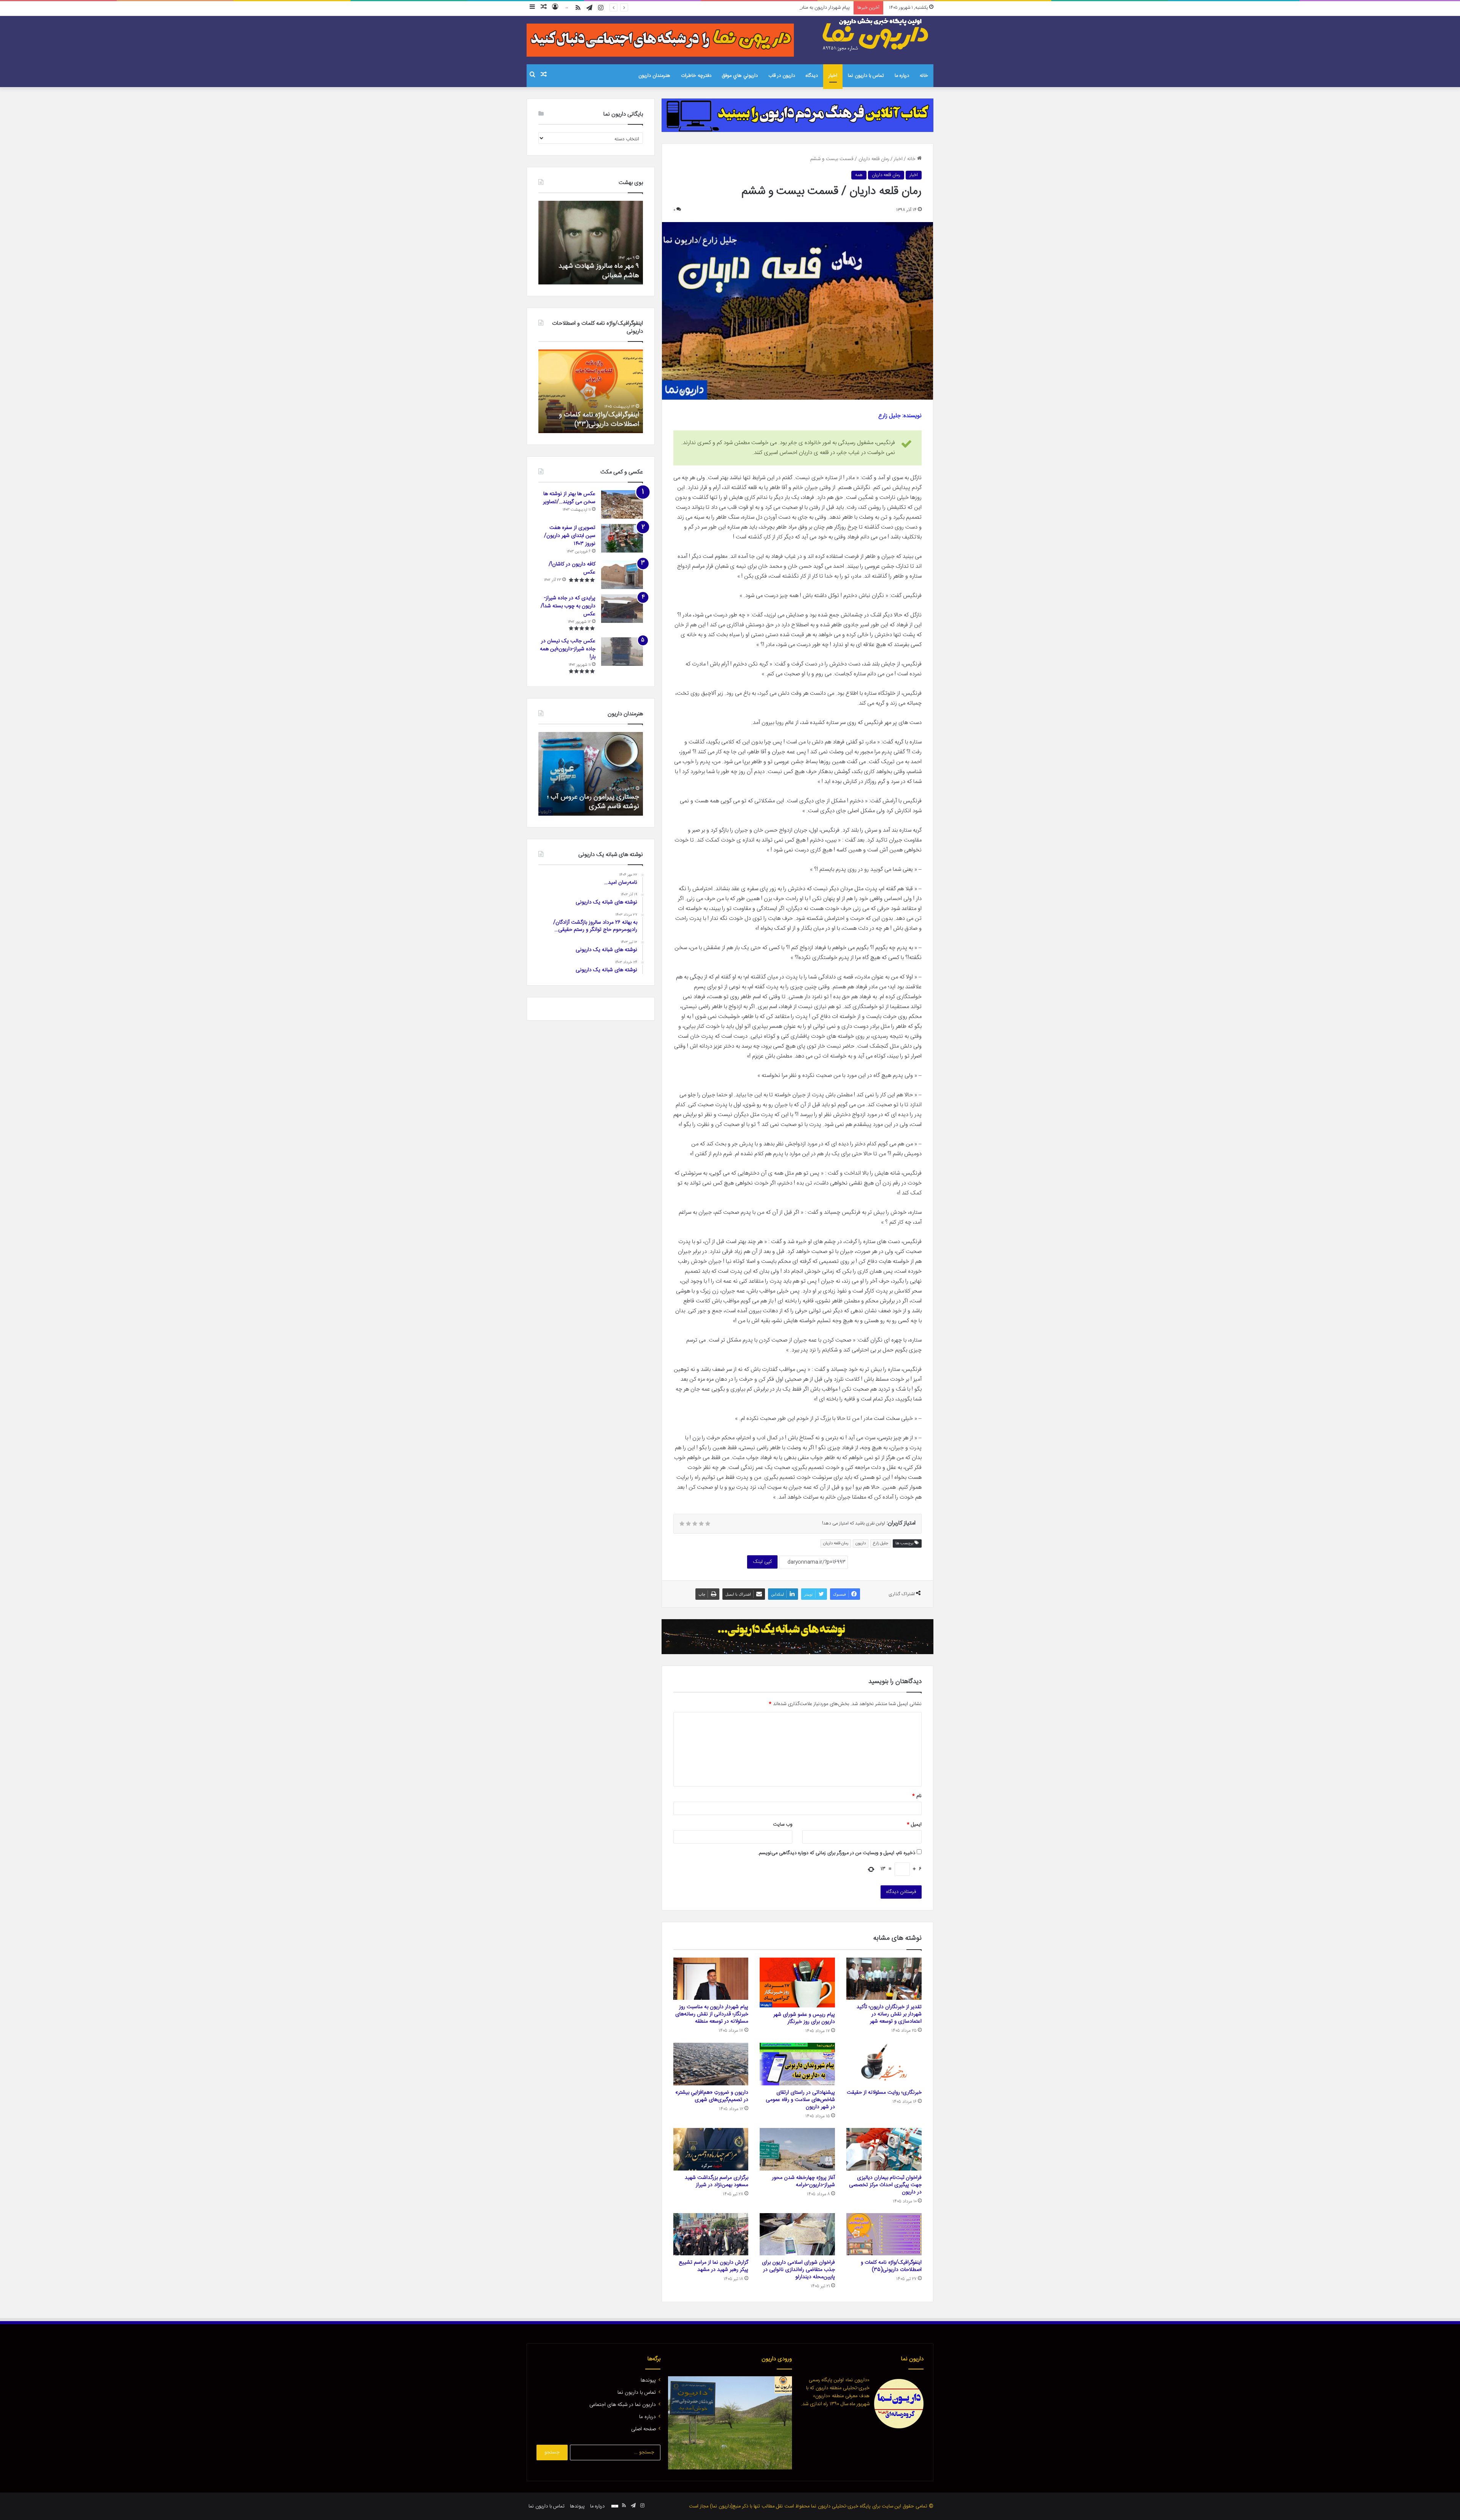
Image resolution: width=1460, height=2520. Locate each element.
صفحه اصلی (644, 2429)
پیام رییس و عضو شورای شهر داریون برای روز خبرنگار (804, 2018)
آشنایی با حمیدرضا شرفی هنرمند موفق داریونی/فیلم (595, 802)
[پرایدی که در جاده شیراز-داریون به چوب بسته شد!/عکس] (622, 609)
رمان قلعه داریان (886, 175)
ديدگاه (812, 76)
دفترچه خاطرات (696, 76)
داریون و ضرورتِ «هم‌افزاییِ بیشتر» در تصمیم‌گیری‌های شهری (712, 2096)
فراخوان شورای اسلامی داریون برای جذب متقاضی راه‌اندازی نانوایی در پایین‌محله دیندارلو (798, 2270)
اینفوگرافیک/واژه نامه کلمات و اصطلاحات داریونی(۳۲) (630, 420)
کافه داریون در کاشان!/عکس (572, 568)
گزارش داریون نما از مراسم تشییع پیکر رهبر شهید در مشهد (713, 2266)
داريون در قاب (782, 76)
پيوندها (648, 2380)
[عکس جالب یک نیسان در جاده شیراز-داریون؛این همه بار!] (622, 652)
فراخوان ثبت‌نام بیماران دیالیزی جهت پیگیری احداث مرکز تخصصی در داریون (885, 2185)
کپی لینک (762, 1562)
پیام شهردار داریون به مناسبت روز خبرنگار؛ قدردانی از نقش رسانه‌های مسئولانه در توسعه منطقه (712, 2014)
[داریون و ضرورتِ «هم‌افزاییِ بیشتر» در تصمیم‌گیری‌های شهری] (711, 2064)
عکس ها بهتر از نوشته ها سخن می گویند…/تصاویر (569, 498)
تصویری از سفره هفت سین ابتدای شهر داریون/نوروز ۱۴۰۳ (570, 536)
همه (859, 175)
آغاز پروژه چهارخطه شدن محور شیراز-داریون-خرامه (803, 2181)
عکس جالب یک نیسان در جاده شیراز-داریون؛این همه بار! (568, 649)
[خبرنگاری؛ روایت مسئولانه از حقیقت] (884, 2064)
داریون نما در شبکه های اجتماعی (623, 2405)
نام (917, 1796)
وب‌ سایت (783, 1824)
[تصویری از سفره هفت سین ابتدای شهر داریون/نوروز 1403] (622, 538)
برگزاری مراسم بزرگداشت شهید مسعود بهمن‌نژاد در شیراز (717, 2181)
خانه (924, 76)
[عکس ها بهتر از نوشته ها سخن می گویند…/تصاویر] (622, 504)
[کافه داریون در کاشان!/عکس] (622, 575)
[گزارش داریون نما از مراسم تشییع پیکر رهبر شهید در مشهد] (711, 2234)
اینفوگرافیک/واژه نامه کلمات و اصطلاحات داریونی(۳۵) (891, 2266)
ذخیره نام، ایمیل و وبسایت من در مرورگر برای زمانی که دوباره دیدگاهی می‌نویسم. (836, 1853)
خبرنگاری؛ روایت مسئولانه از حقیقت (884, 2093)
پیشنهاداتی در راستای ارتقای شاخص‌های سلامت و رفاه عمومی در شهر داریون (800, 2100)
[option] (578, 243)
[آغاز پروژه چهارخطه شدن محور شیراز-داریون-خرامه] (797, 2149)
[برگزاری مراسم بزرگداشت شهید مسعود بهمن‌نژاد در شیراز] (711, 2149)
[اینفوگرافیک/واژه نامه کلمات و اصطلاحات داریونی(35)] (884, 2234)
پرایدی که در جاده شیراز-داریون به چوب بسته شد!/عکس (568, 606)
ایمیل (914, 1824)
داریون (861, 1543)
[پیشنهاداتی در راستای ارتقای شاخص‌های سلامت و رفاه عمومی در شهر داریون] (797, 2064)
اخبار (833, 76)
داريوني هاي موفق (740, 76)
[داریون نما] (876, 35)
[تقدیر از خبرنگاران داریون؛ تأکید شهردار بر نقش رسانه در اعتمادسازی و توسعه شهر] (884, 1979)
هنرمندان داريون (654, 76)
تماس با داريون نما (866, 76)
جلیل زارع (881, 1543)
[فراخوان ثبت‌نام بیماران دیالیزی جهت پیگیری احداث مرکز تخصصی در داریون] (884, 2149)
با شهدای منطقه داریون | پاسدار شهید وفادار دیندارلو (585, 271)
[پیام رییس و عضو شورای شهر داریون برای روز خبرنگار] (797, 1983)
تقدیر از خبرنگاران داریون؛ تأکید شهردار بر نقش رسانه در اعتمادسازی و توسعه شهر (889, 2014)
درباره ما (902, 76)
